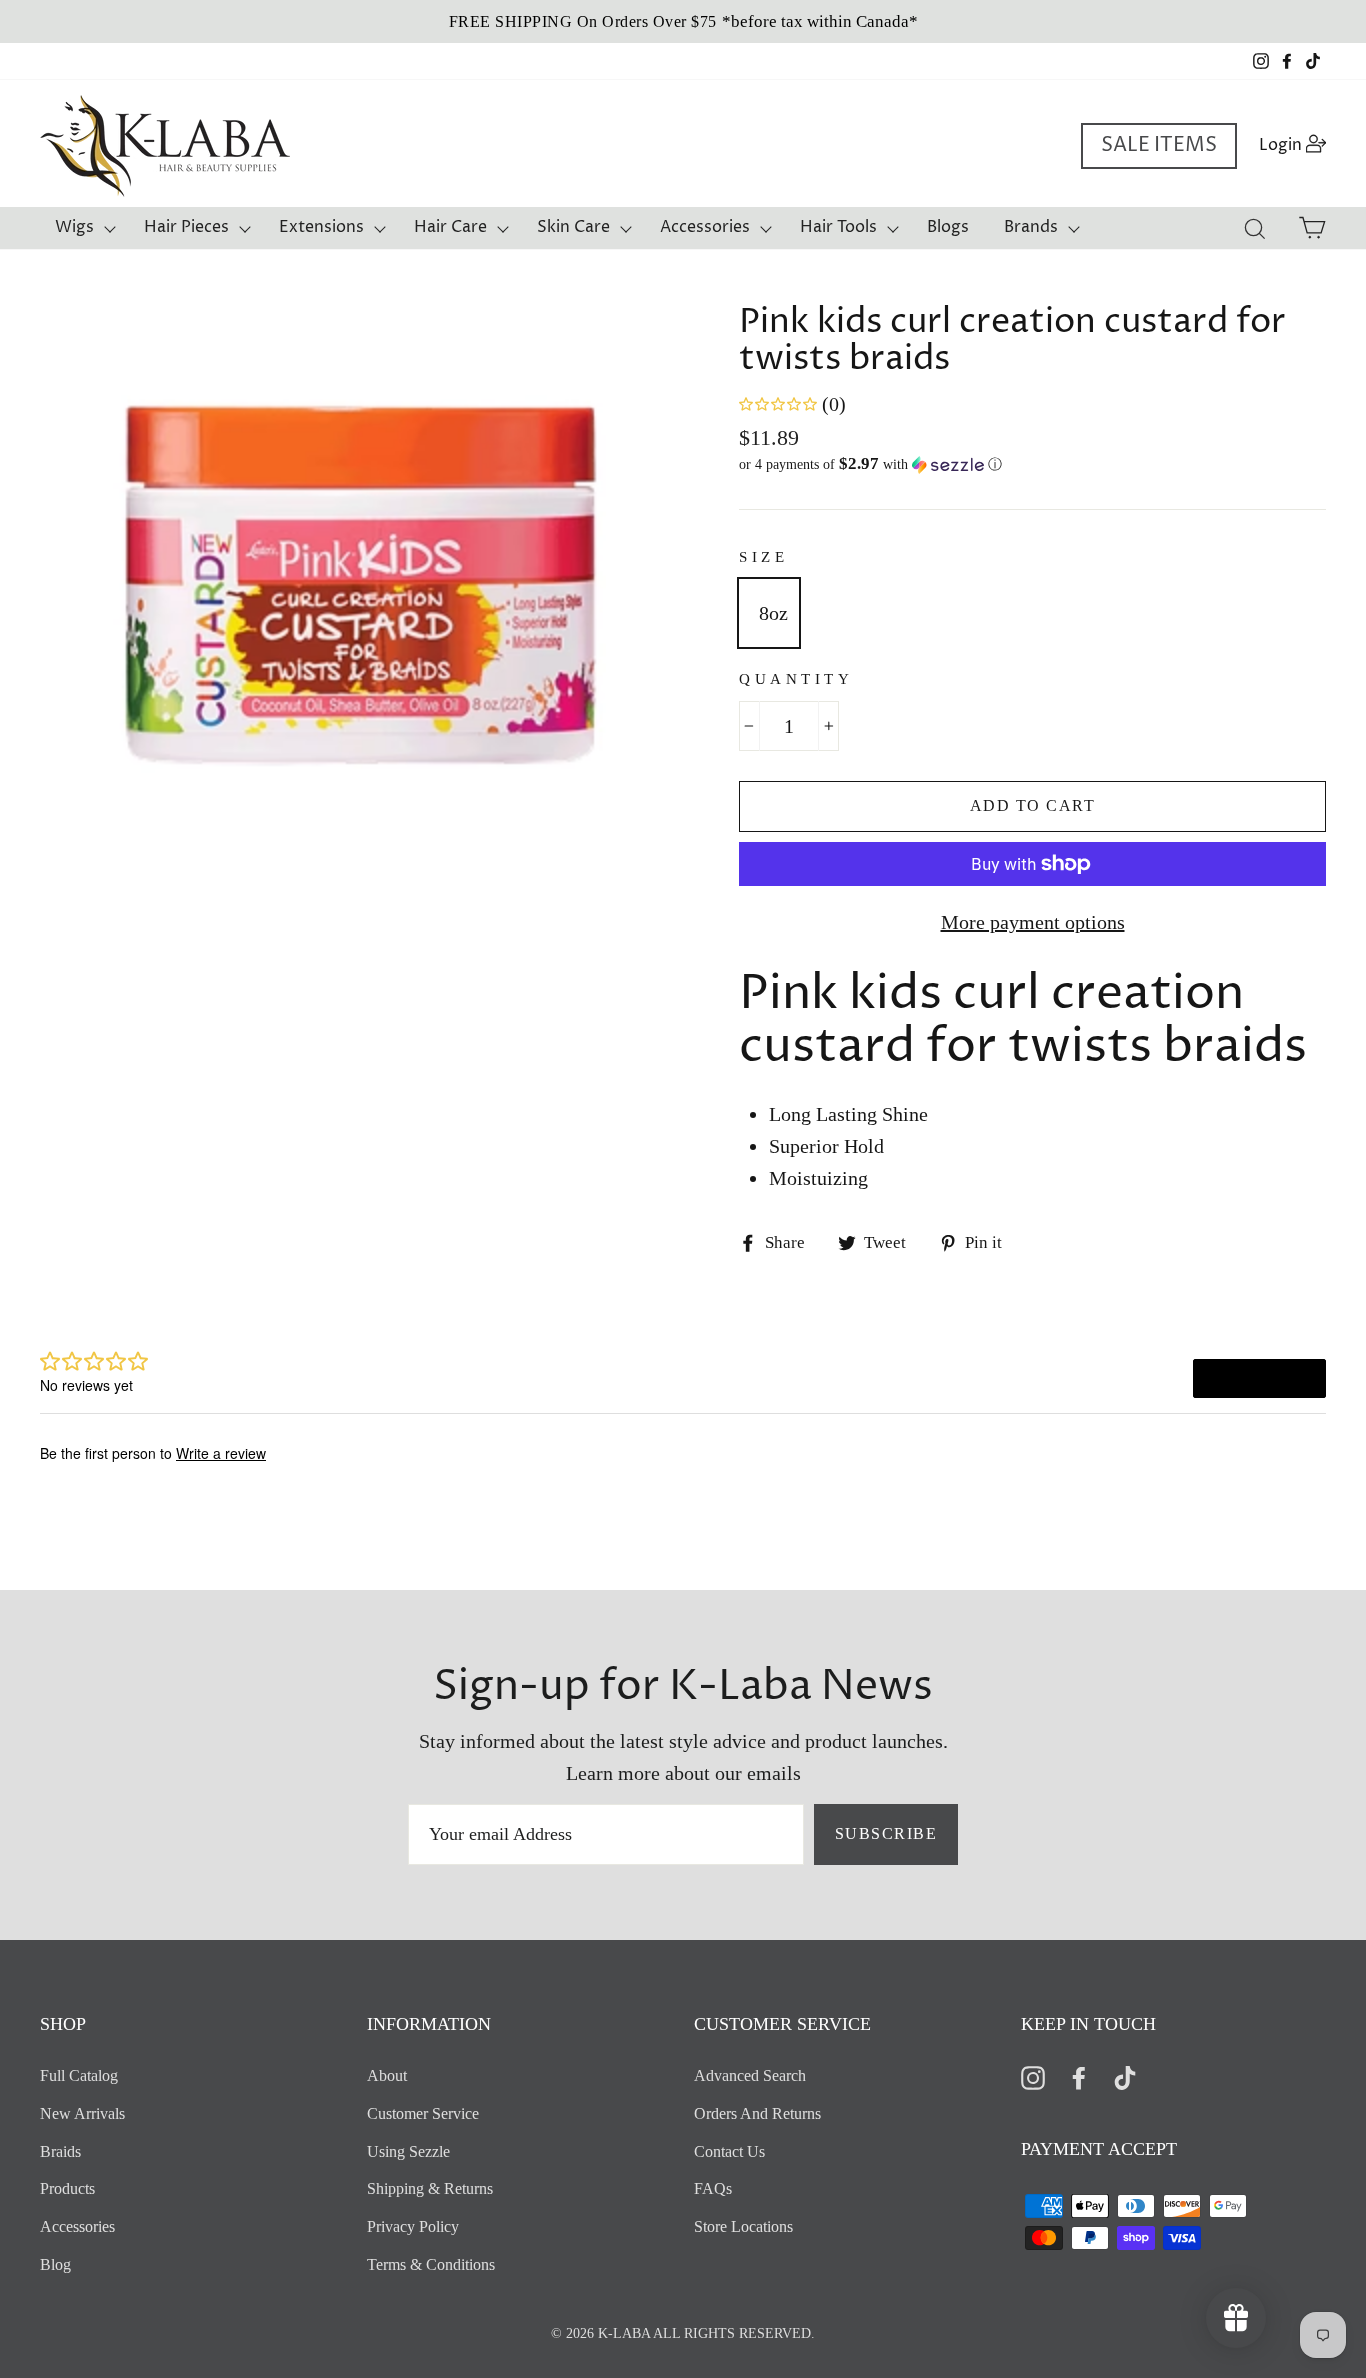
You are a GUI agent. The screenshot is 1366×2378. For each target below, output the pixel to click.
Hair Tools (838, 227)
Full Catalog (79, 2075)
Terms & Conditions (431, 2264)
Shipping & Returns (430, 2188)
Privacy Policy (413, 2226)
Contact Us (729, 2151)
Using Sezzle (408, 2151)
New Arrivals (82, 2113)
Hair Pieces (186, 227)
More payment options (1033, 922)
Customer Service (423, 2113)
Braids (60, 2151)
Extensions (321, 227)
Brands (1031, 227)
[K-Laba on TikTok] (1125, 2076)
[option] (683, 21)
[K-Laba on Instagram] (1033, 2076)
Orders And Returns (757, 2113)
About (387, 2075)
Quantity (796, 679)
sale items (1159, 145)
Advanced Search (750, 2075)
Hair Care (450, 227)
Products (67, 2188)
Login (1298, 144)
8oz (773, 613)
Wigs (74, 227)
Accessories (705, 227)
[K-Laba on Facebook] (1079, 2076)
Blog (55, 2264)
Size (763, 557)
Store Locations (743, 2226)
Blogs (948, 227)
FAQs (713, 2188)
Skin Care (573, 227)
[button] (1032, 464)
